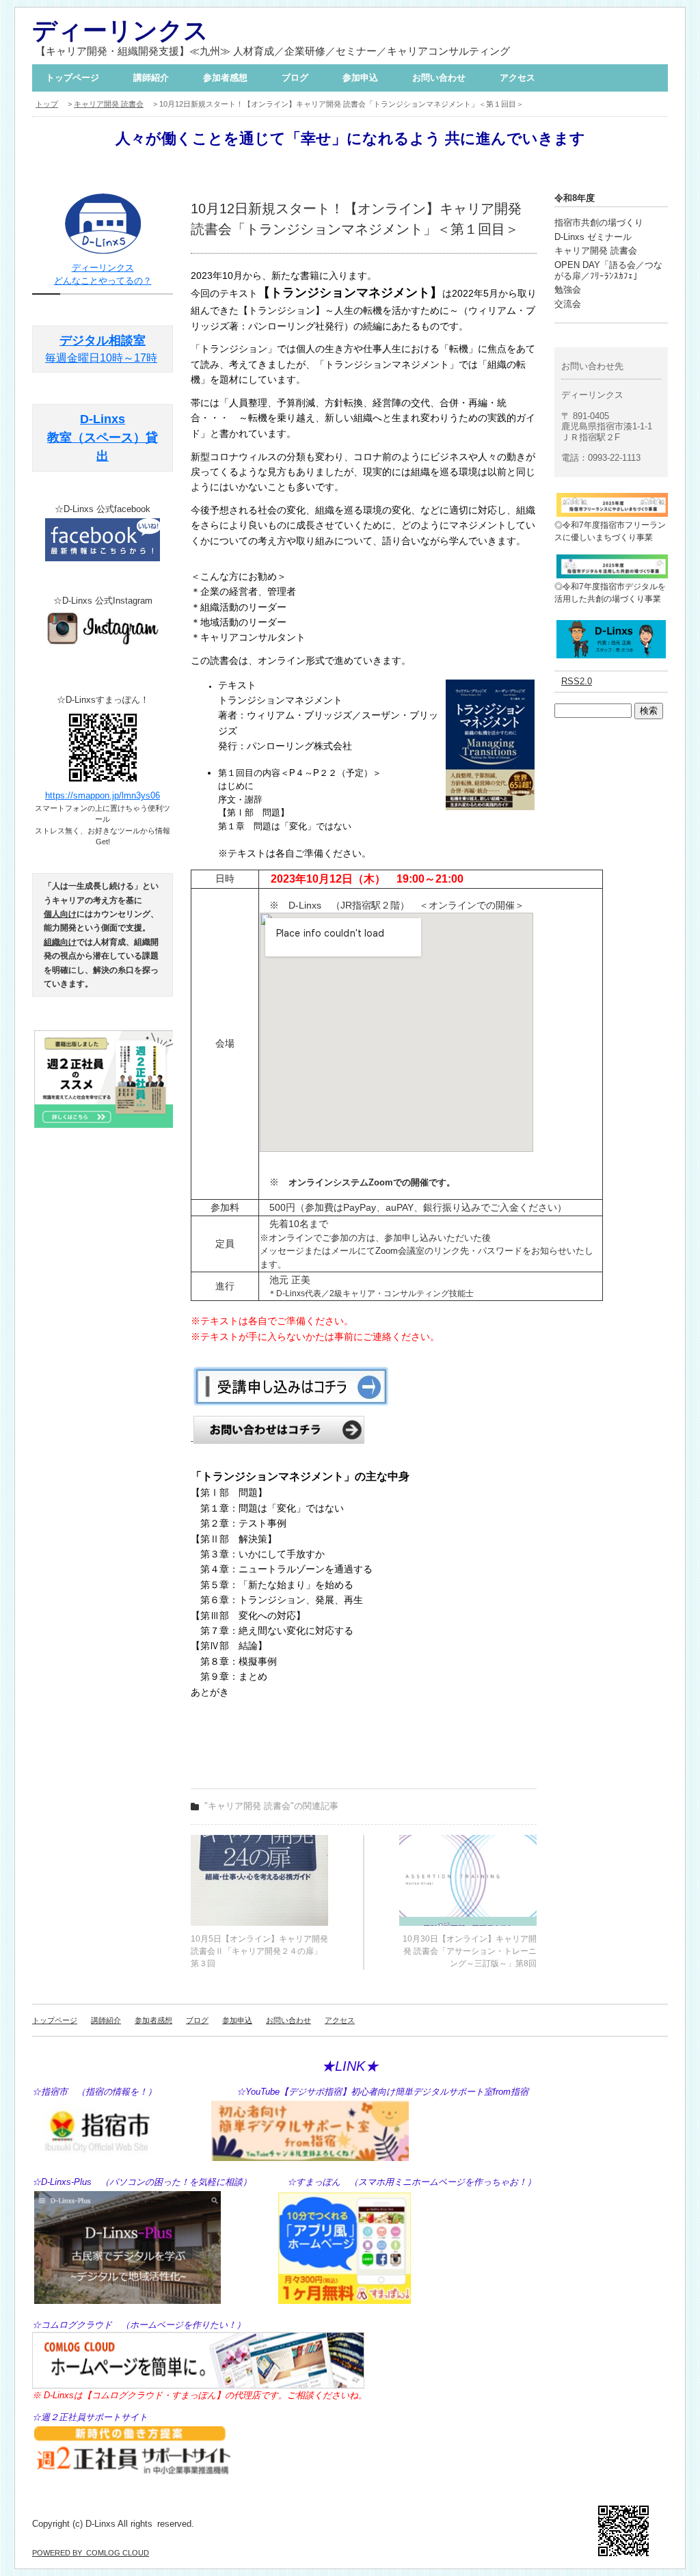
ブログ (295, 78)
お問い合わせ (439, 78)
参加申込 (360, 78)
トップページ (72, 78)
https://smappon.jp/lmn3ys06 (103, 795)
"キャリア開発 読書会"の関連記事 (271, 1806)
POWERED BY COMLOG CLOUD (91, 2553)
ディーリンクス (120, 30)
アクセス (517, 78)
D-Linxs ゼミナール (593, 237)
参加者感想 (225, 78)
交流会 (568, 304)
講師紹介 (151, 78)
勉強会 (568, 290)
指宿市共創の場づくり (599, 223)
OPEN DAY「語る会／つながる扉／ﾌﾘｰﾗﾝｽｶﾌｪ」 (608, 270)
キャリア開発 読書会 (109, 104)
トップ (47, 104)
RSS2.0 (577, 681)
